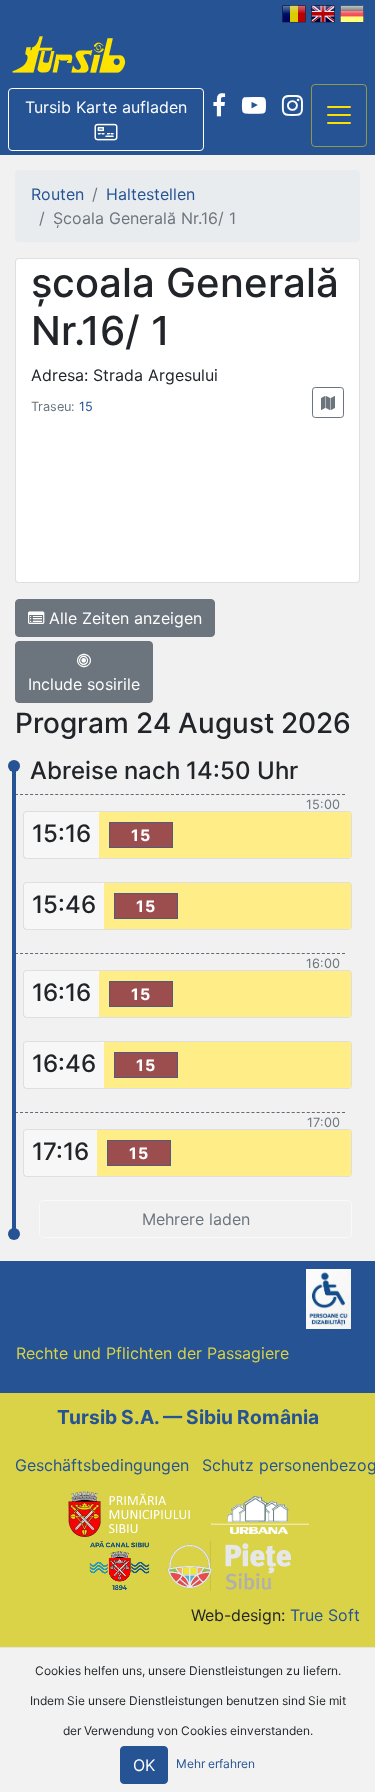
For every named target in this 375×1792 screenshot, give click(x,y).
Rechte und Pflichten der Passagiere (152, 1353)
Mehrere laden (196, 1219)
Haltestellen (150, 194)
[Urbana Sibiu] (260, 1513)
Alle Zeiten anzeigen (123, 618)
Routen (57, 194)
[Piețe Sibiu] (228, 1564)
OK (144, 1765)
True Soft (325, 1615)
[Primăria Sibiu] (127, 1513)
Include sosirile (84, 684)
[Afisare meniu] (339, 116)
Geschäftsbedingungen (102, 1465)
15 (86, 406)
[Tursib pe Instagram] (292, 106)
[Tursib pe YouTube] (254, 106)
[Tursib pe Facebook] (219, 106)
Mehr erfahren (215, 1763)
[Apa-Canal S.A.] (119, 1564)
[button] (106, 120)
